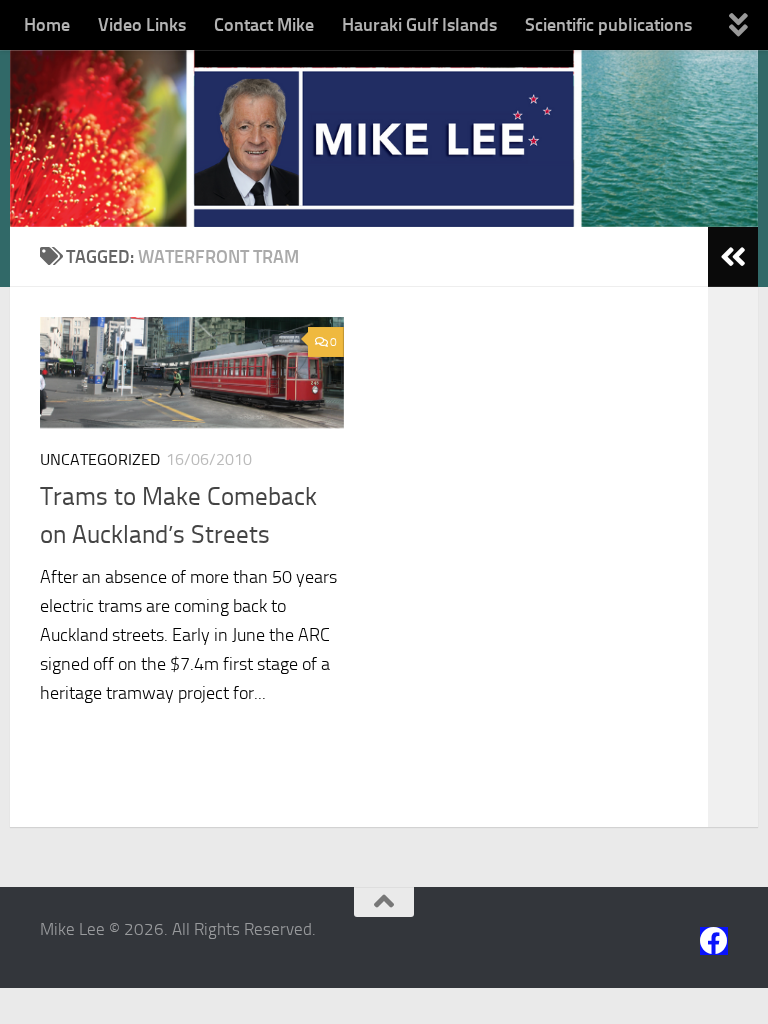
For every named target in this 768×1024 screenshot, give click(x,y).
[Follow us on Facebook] (714, 941)
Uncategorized (100, 459)
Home (47, 25)
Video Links (142, 25)
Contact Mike (264, 25)
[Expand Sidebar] (733, 257)
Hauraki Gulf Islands (419, 25)
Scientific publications (608, 25)
